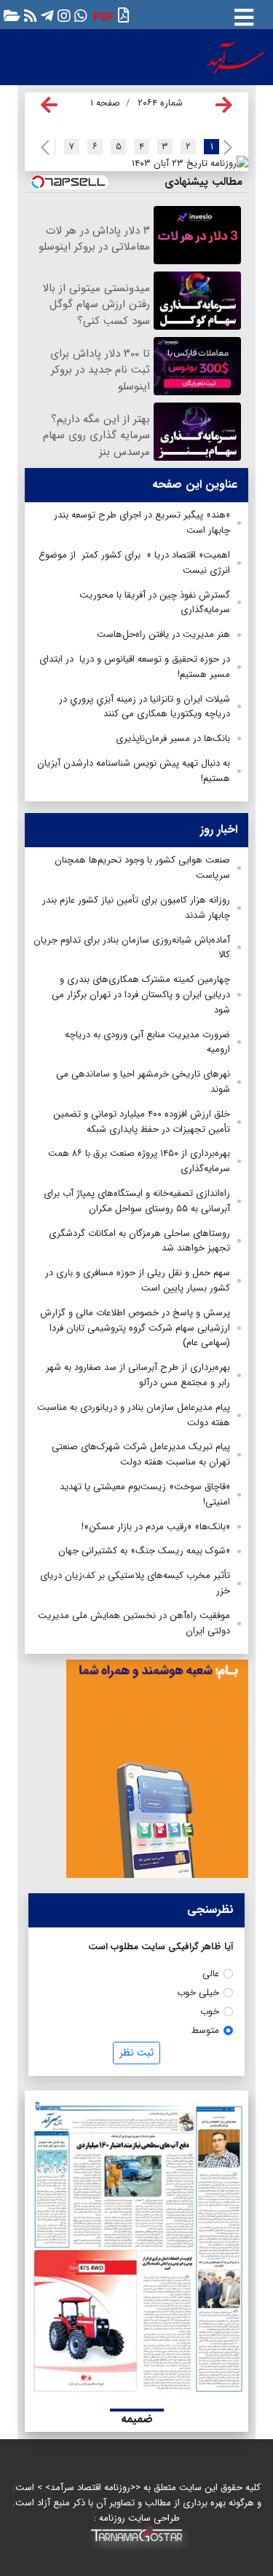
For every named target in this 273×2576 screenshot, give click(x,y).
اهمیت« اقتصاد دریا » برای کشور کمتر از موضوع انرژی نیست (134, 563)
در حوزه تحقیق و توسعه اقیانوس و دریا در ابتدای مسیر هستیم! (135, 667)
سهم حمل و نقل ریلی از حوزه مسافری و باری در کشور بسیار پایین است (138, 1280)
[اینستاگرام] (62, 15)
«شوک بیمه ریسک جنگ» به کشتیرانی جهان (144, 1551)
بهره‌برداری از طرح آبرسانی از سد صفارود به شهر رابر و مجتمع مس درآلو (138, 1375)
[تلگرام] (45, 15)
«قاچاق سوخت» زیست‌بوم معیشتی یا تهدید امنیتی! (145, 1494)
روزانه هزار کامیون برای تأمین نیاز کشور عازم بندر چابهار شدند (136, 908)
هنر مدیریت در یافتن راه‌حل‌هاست (162, 634)
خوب (210, 2012)
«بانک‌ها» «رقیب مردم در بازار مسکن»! (156, 1527)
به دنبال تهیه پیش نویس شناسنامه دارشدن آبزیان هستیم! (134, 771)
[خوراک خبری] (29, 15)
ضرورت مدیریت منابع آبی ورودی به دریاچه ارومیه (147, 1042)
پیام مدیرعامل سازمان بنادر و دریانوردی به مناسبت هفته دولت (134, 1415)
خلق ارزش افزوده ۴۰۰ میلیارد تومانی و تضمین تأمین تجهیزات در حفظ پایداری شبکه (142, 1122)
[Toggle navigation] (244, 15)
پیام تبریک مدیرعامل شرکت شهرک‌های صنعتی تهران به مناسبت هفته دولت (141, 1454)
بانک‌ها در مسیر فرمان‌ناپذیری (173, 738)
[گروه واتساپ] (79, 15)
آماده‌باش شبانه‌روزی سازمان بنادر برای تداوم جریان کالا (132, 948)
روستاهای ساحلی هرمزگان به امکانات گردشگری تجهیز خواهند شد (139, 1241)
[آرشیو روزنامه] (10, 15)
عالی (211, 1974)
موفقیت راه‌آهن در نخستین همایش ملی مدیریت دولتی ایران (134, 1623)
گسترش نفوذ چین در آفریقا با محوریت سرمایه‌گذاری (155, 603)
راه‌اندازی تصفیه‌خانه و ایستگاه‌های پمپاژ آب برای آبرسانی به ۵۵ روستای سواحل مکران (137, 1201)
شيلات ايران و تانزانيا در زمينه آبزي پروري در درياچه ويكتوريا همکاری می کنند (145, 707)
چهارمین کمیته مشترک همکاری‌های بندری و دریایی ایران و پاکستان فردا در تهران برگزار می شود (141, 995)
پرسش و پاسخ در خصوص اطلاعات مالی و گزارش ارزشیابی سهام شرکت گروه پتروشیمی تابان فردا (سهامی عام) (135, 1328)
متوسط (205, 2030)
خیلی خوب (198, 1993)
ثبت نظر (136, 2053)
